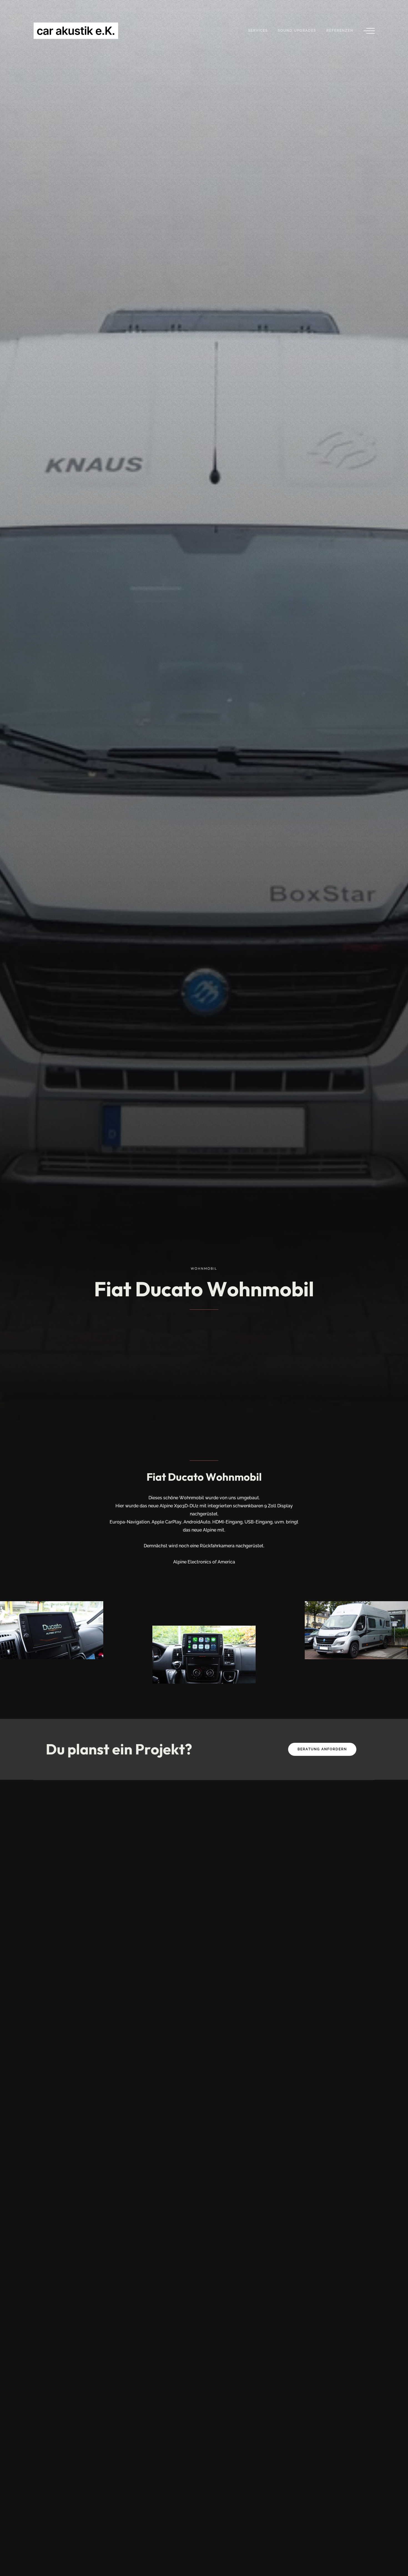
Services (258, 31)
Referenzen (340, 31)
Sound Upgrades (297, 31)
